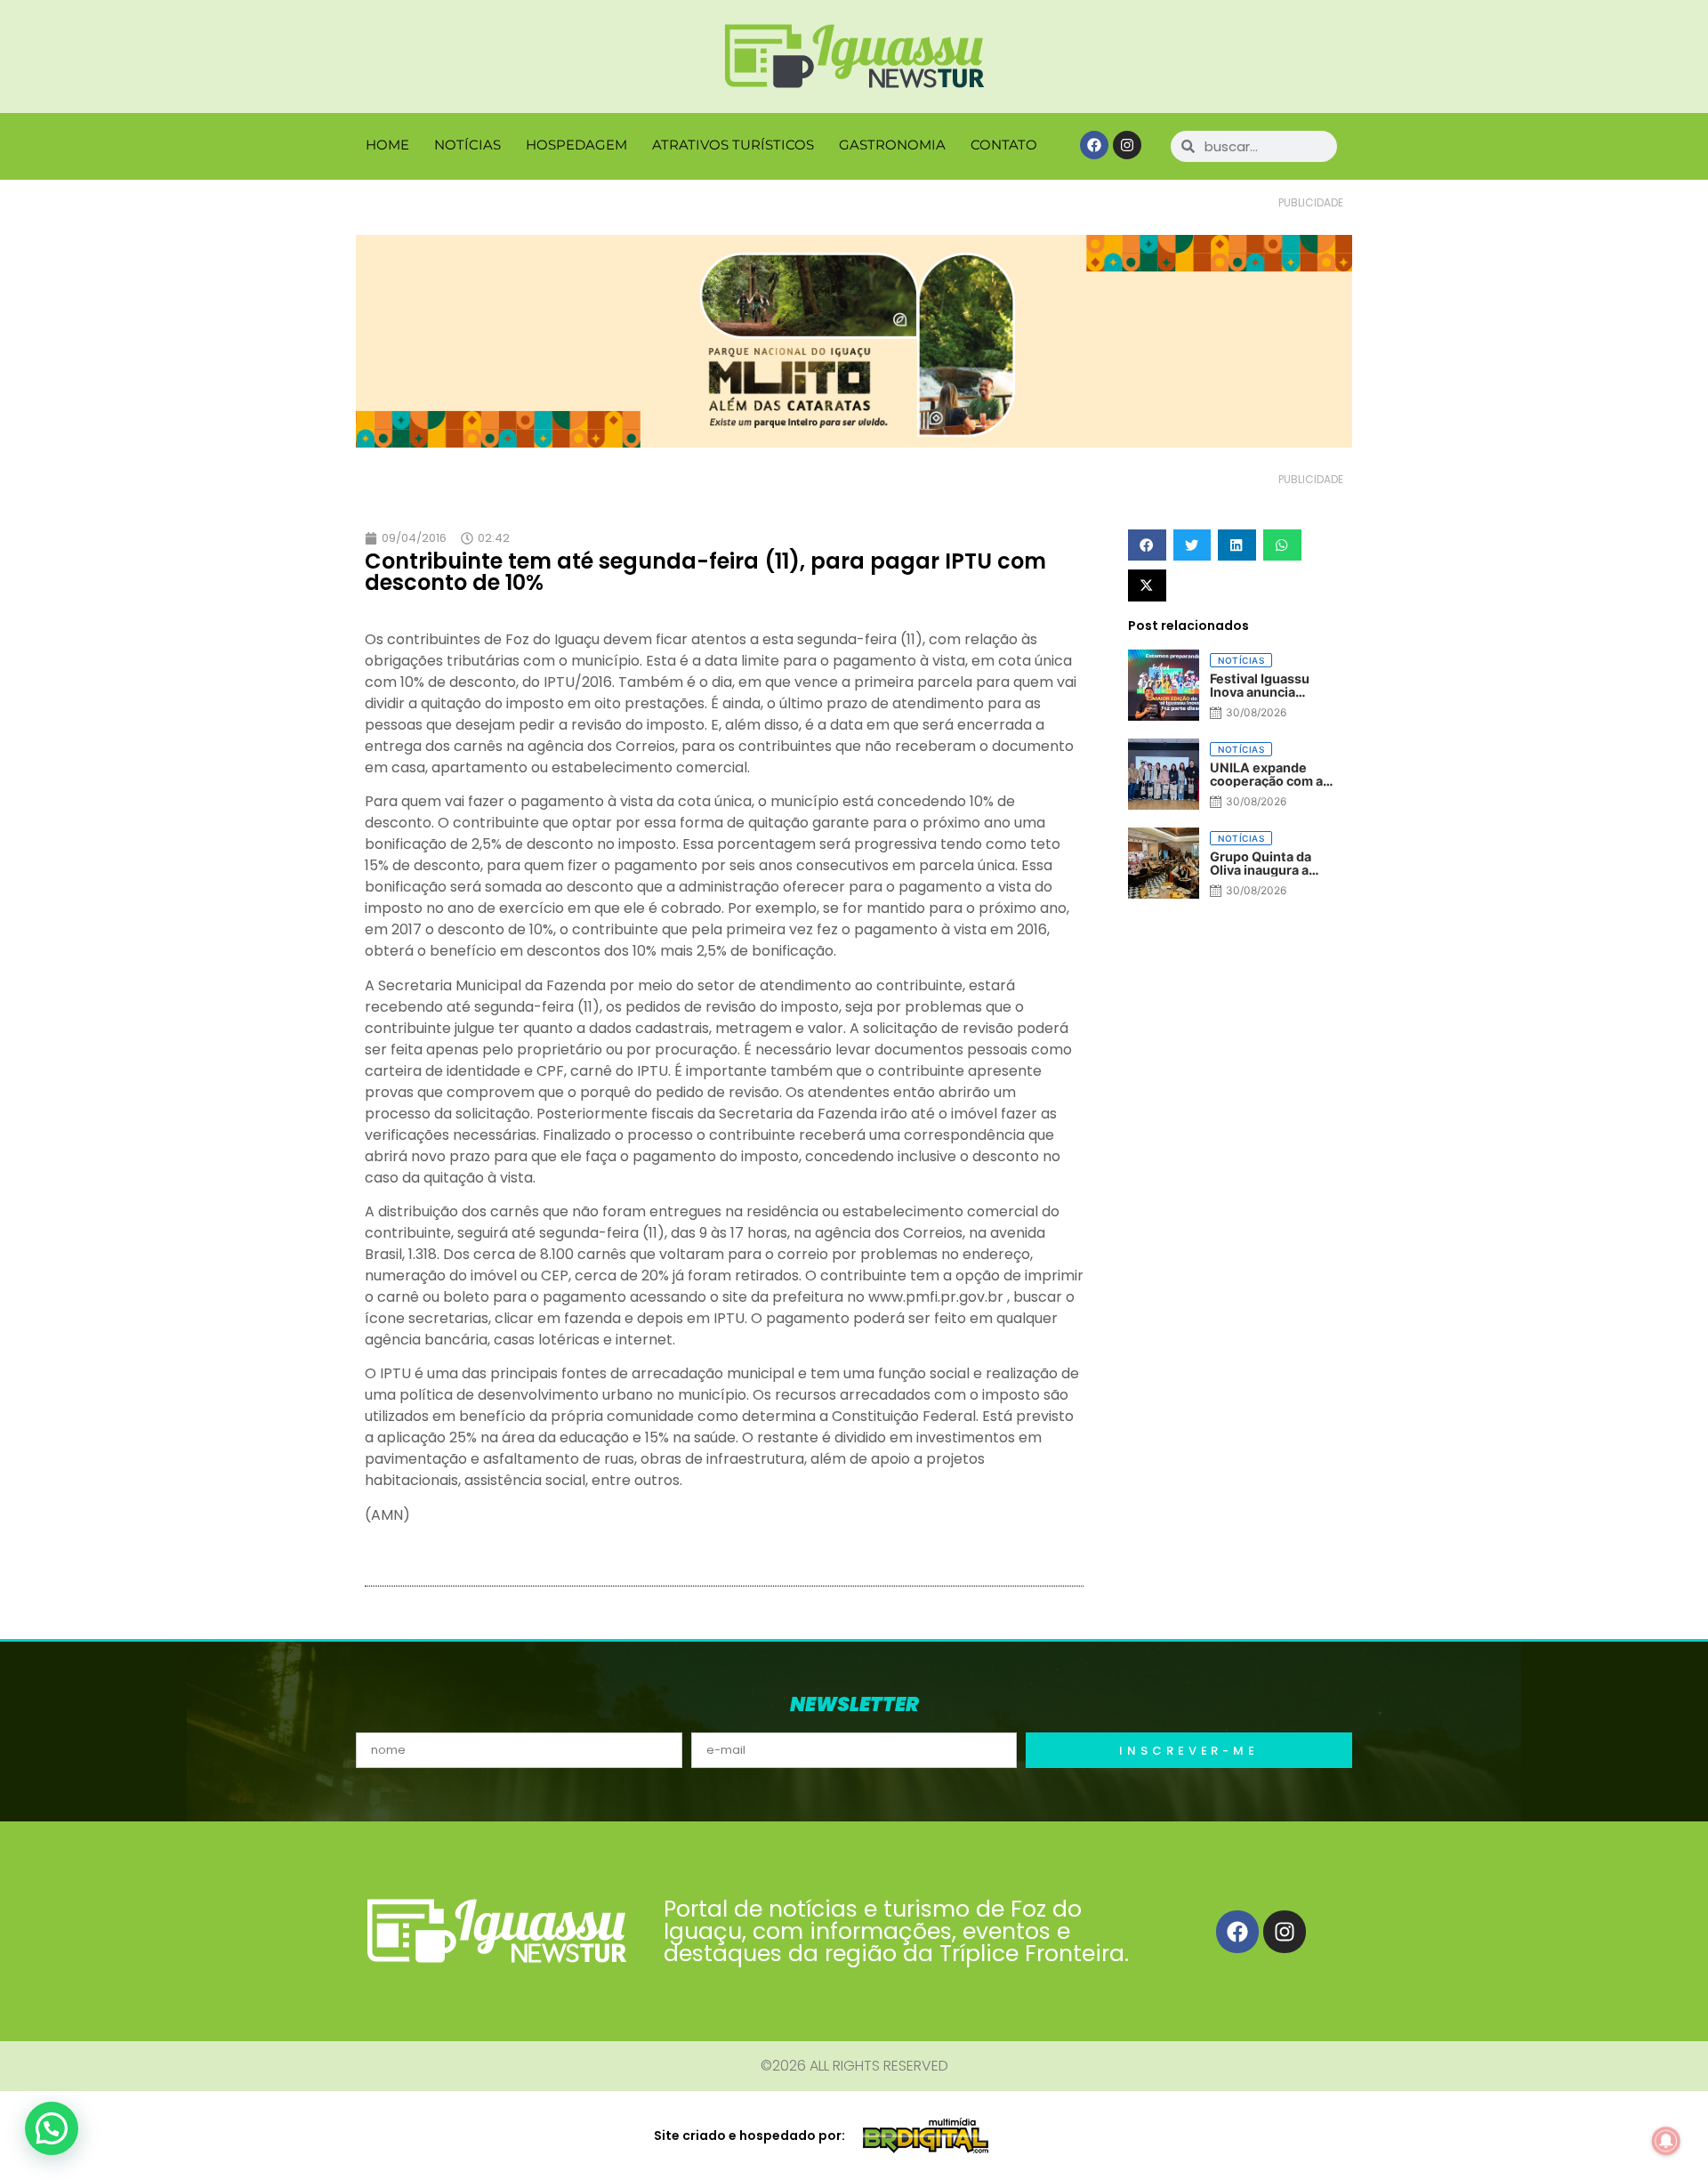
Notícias (467, 145)
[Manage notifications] (1666, 2141)
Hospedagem (576, 145)
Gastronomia (892, 145)
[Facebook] (1094, 145)
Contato (1004, 145)
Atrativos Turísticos (733, 145)
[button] (1147, 545)
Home (387, 145)
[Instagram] (1127, 145)
